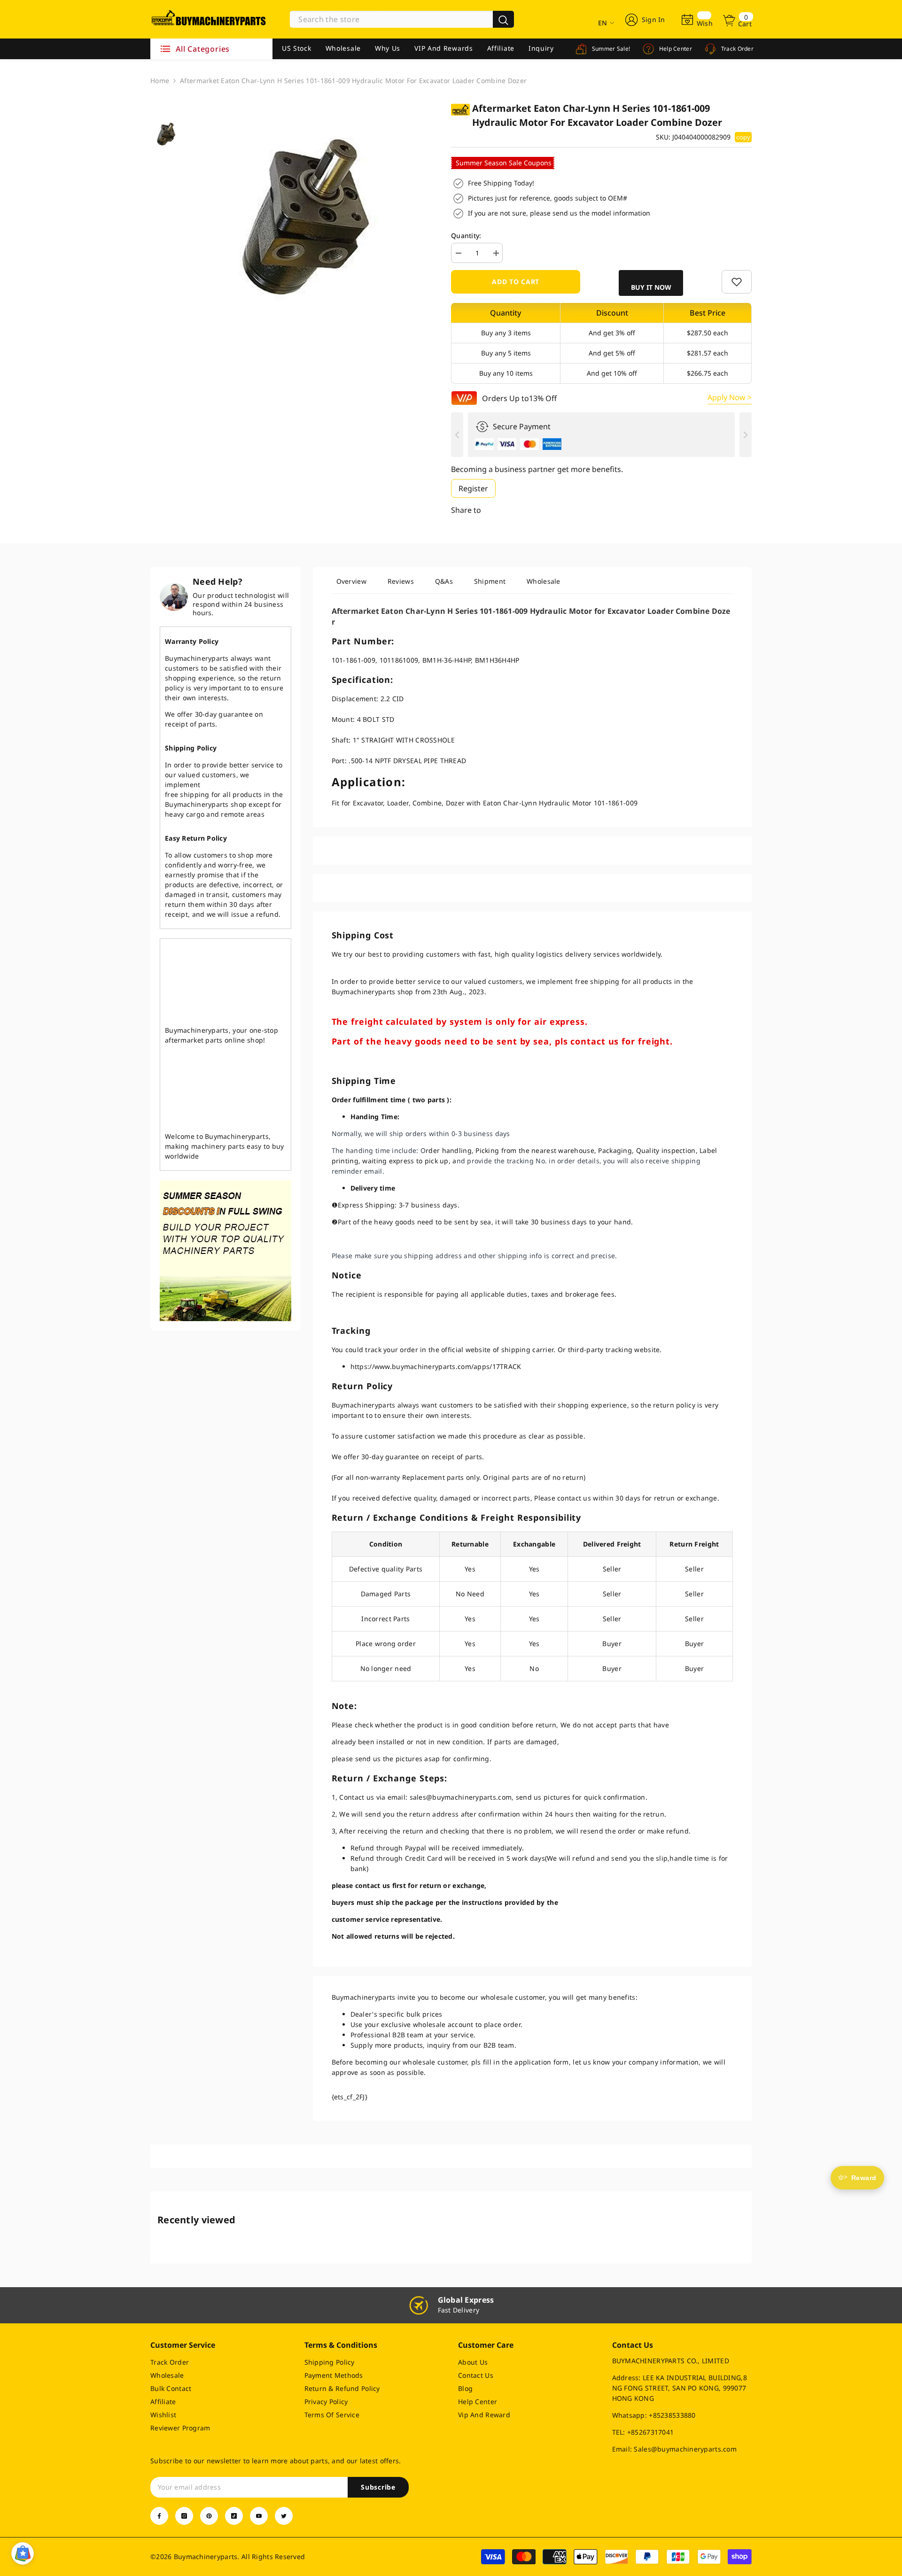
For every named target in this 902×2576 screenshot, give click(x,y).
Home (160, 81)
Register (473, 488)
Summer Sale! (610, 49)
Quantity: (466, 236)
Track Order (736, 49)
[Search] (402, 19)
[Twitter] (284, 2516)
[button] (651, 283)
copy (743, 137)
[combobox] (391, 19)
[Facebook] (159, 2516)
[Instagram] (184, 2516)
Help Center (675, 49)
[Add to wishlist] (737, 282)
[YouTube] (259, 2516)
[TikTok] (234, 2516)
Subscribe (378, 2487)
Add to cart (516, 282)
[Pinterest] (209, 2516)
